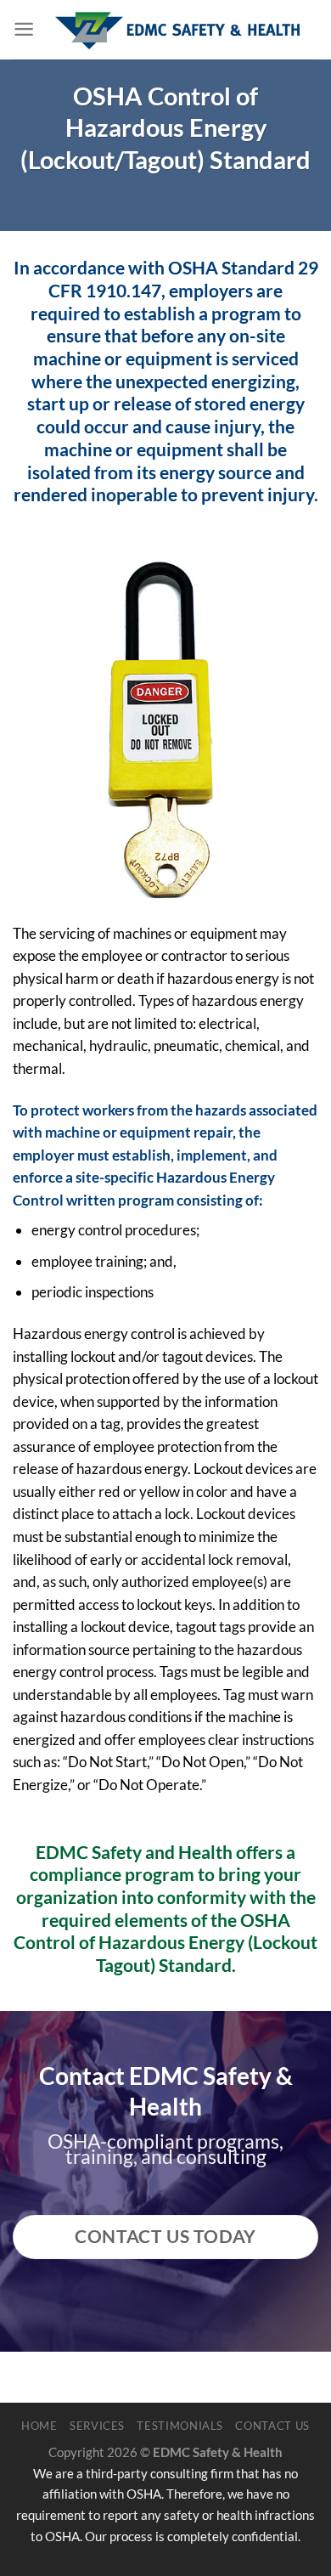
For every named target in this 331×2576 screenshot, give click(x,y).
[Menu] (24, 29)
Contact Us (272, 2426)
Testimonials (180, 2426)
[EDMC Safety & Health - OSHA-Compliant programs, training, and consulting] (177, 30)
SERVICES (97, 2426)
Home (39, 2426)
